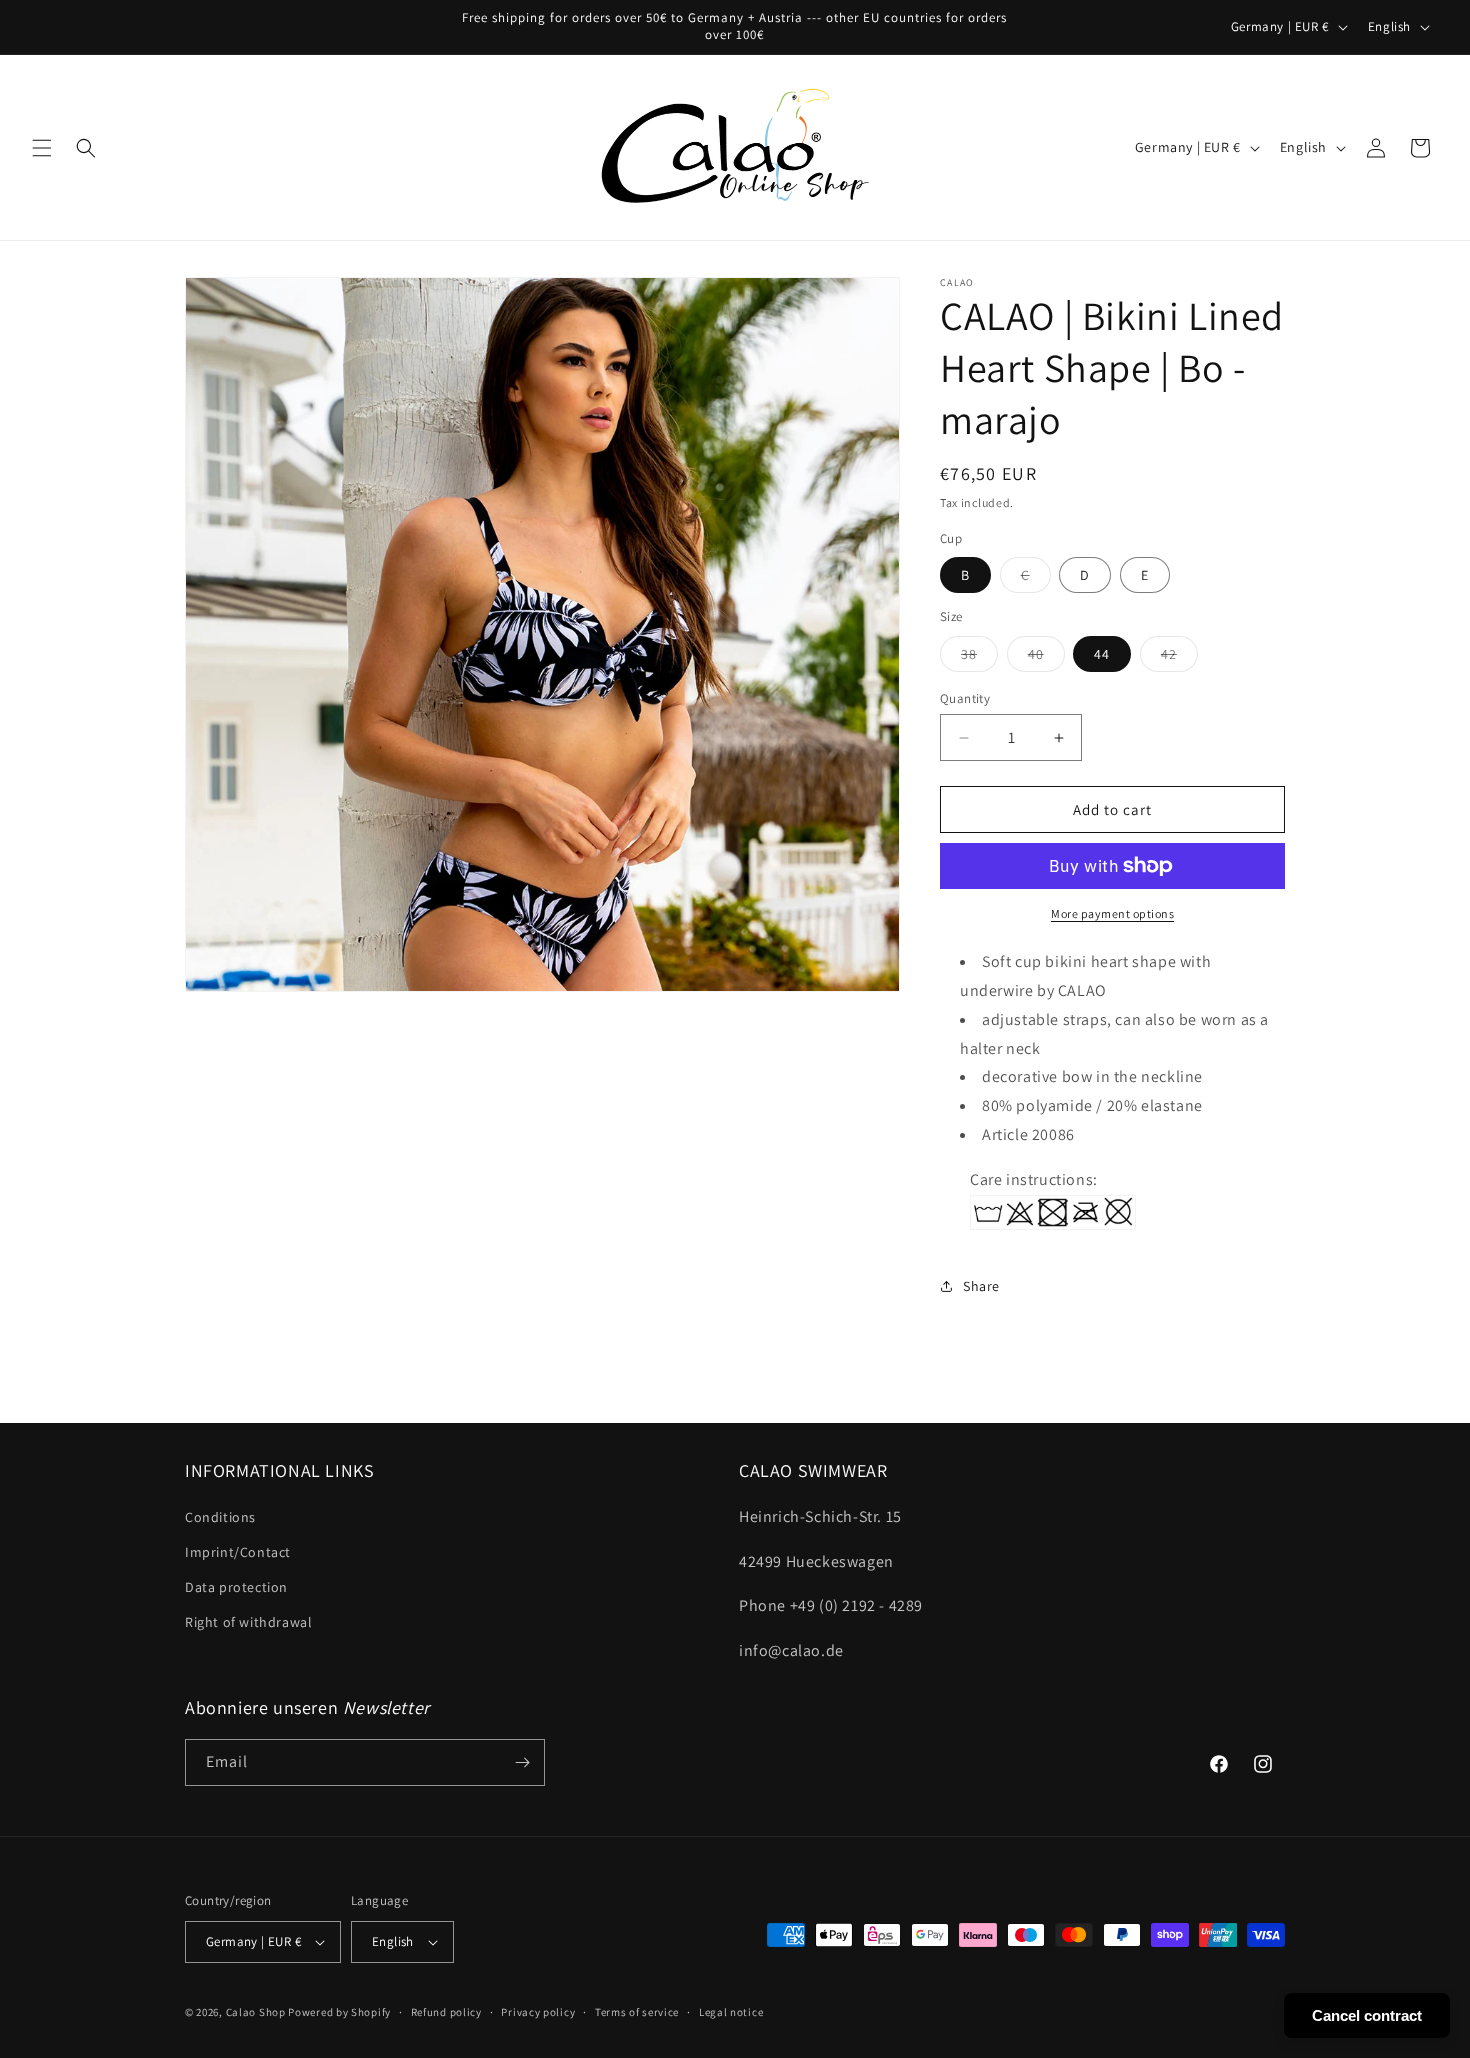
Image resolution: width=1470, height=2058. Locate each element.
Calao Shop (256, 2012)
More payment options (1112, 913)
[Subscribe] (522, 1762)
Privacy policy (538, 2012)
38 (979, 658)
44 (1102, 654)
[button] (42, 148)
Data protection (236, 1587)
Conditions (220, 1517)
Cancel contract (1367, 2015)
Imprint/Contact (238, 1552)
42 (1179, 658)
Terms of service (637, 2012)
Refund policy (446, 2012)
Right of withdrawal (248, 1622)
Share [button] (981, 1286)
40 (1046, 658)
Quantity (965, 698)
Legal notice (731, 2012)
